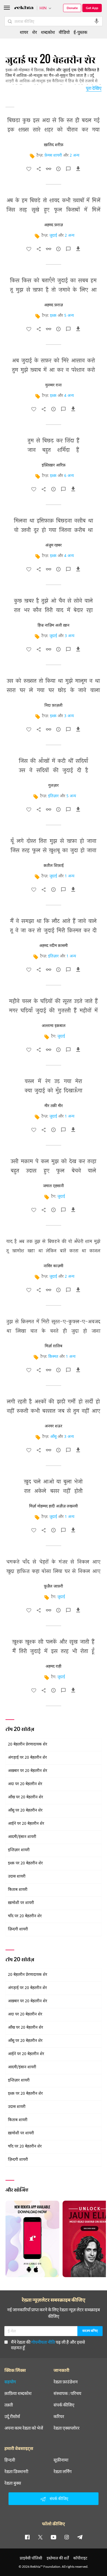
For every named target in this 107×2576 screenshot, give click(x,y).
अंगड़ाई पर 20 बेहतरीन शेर (27, 1758)
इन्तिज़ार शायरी (19, 1850)
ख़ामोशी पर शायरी (21, 1903)
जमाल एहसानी (54, 1186)
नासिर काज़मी (54, 1266)
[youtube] (54, 2537)
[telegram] (80, 2537)
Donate (72, 8)
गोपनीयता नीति (43, 2342)
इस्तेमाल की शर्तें (58, 2558)
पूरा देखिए (94, 88)
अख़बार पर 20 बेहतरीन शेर (28, 1771)
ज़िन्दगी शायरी (18, 1929)
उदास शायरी (17, 1877)
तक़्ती (9, 2405)
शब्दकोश (48, 32)
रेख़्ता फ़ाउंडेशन (66, 2382)
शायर (24, 32)
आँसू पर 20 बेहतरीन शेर (25, 1811)
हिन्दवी (10, 2460)
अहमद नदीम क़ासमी (54, 946)
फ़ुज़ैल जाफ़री (54, 1586)
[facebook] (27, 2537)
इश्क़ (53, 316)
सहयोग (10, 2382)
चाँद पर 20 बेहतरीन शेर (25, 1916)
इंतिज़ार (53, 796)
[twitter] (40, 2537)
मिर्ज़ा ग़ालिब (54, 1346)
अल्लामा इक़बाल (54, 1026)
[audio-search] (97, 21)
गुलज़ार (54, 786)
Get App (92, 8)
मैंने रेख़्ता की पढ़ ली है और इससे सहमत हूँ (48, 2345)
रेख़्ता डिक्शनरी (16, 2471)
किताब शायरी (18, 1890)
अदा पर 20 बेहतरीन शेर (25, 1784)
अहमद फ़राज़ (54, 225)
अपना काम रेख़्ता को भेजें (24, 2428)
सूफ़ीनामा (61, 2460)
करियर (59, 2416)
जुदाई (53, 236)
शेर (35, 32)
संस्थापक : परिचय (67, 2393)
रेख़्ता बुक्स (13, 2483)
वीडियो (64, 32)
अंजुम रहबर (54, 545)
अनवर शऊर (54, 1426)
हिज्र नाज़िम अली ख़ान (54, 625)
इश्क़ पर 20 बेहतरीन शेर (25, 1863)
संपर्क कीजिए (64, 2405)
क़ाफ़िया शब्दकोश (18, 2393)
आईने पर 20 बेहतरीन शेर (26, 1824)
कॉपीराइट (80, 2558)
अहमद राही (54, 1667)
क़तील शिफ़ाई (54, 866)
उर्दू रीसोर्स (12, 2416)
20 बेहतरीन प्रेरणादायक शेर (28, 1745)
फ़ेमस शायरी (53, 156)
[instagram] (67, 2537)
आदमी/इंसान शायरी (22, 1837)
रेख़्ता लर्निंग (63, 2471)
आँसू (53, 1437)
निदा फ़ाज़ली (54, 706)
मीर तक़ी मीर (54, 1106)
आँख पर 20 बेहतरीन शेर (26, 1797)
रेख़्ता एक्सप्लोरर (67, 2428)
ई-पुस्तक (80, 32)
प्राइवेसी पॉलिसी (31, 2558)
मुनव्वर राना (54, 385)
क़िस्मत (53, 1357)
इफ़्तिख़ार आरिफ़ (54, 465)
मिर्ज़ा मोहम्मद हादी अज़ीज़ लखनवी (54, 1506)
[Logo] (24, 8)
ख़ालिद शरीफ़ (54, 145)
